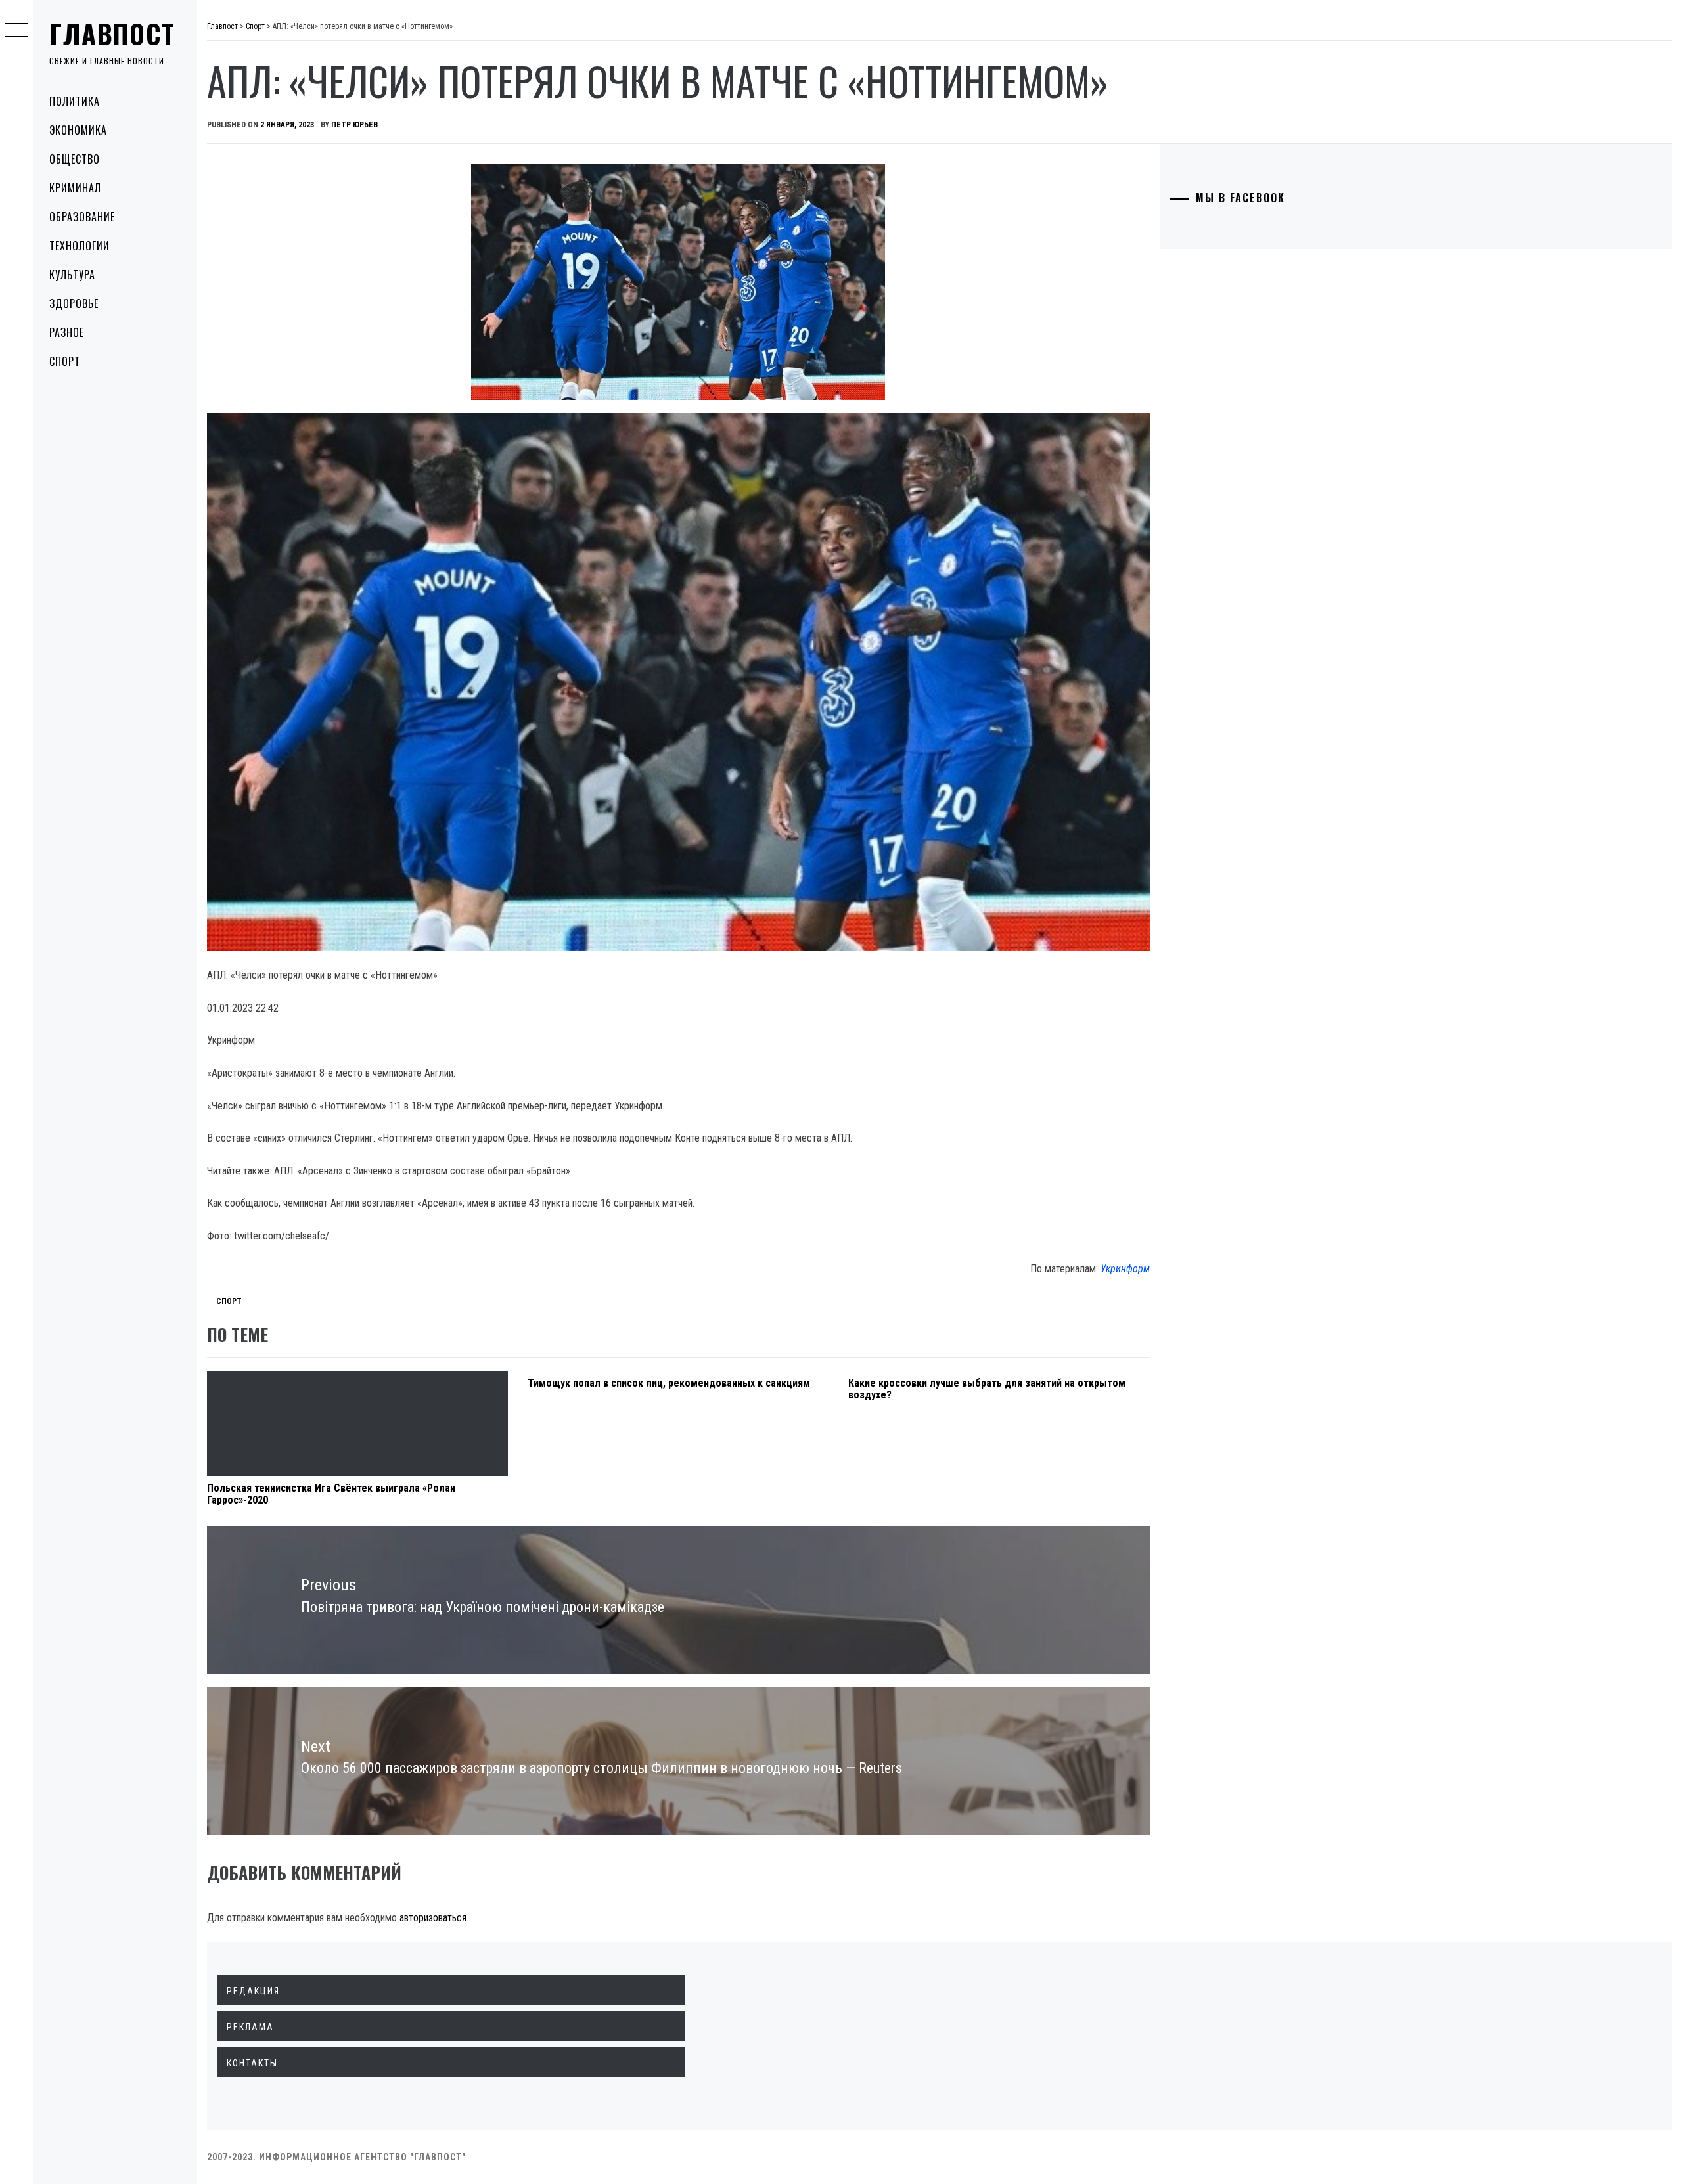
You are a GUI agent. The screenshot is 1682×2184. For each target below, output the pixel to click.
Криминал (75, 188)
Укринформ (1125, 1269)
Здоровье (74, 303)
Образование (82, 217)
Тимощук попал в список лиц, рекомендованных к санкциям (669, 1383)
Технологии (80, 246)
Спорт (65, 361)
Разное (67, 332)
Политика (75, 101)
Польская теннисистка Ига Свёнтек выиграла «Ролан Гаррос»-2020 (331, 1494)
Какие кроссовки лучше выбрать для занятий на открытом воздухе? (987, 1389)
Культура (72, 275)
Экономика (78, 130)
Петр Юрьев (354, 125)
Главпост (112, 33)
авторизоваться (433, 1918)
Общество (75, 159)
